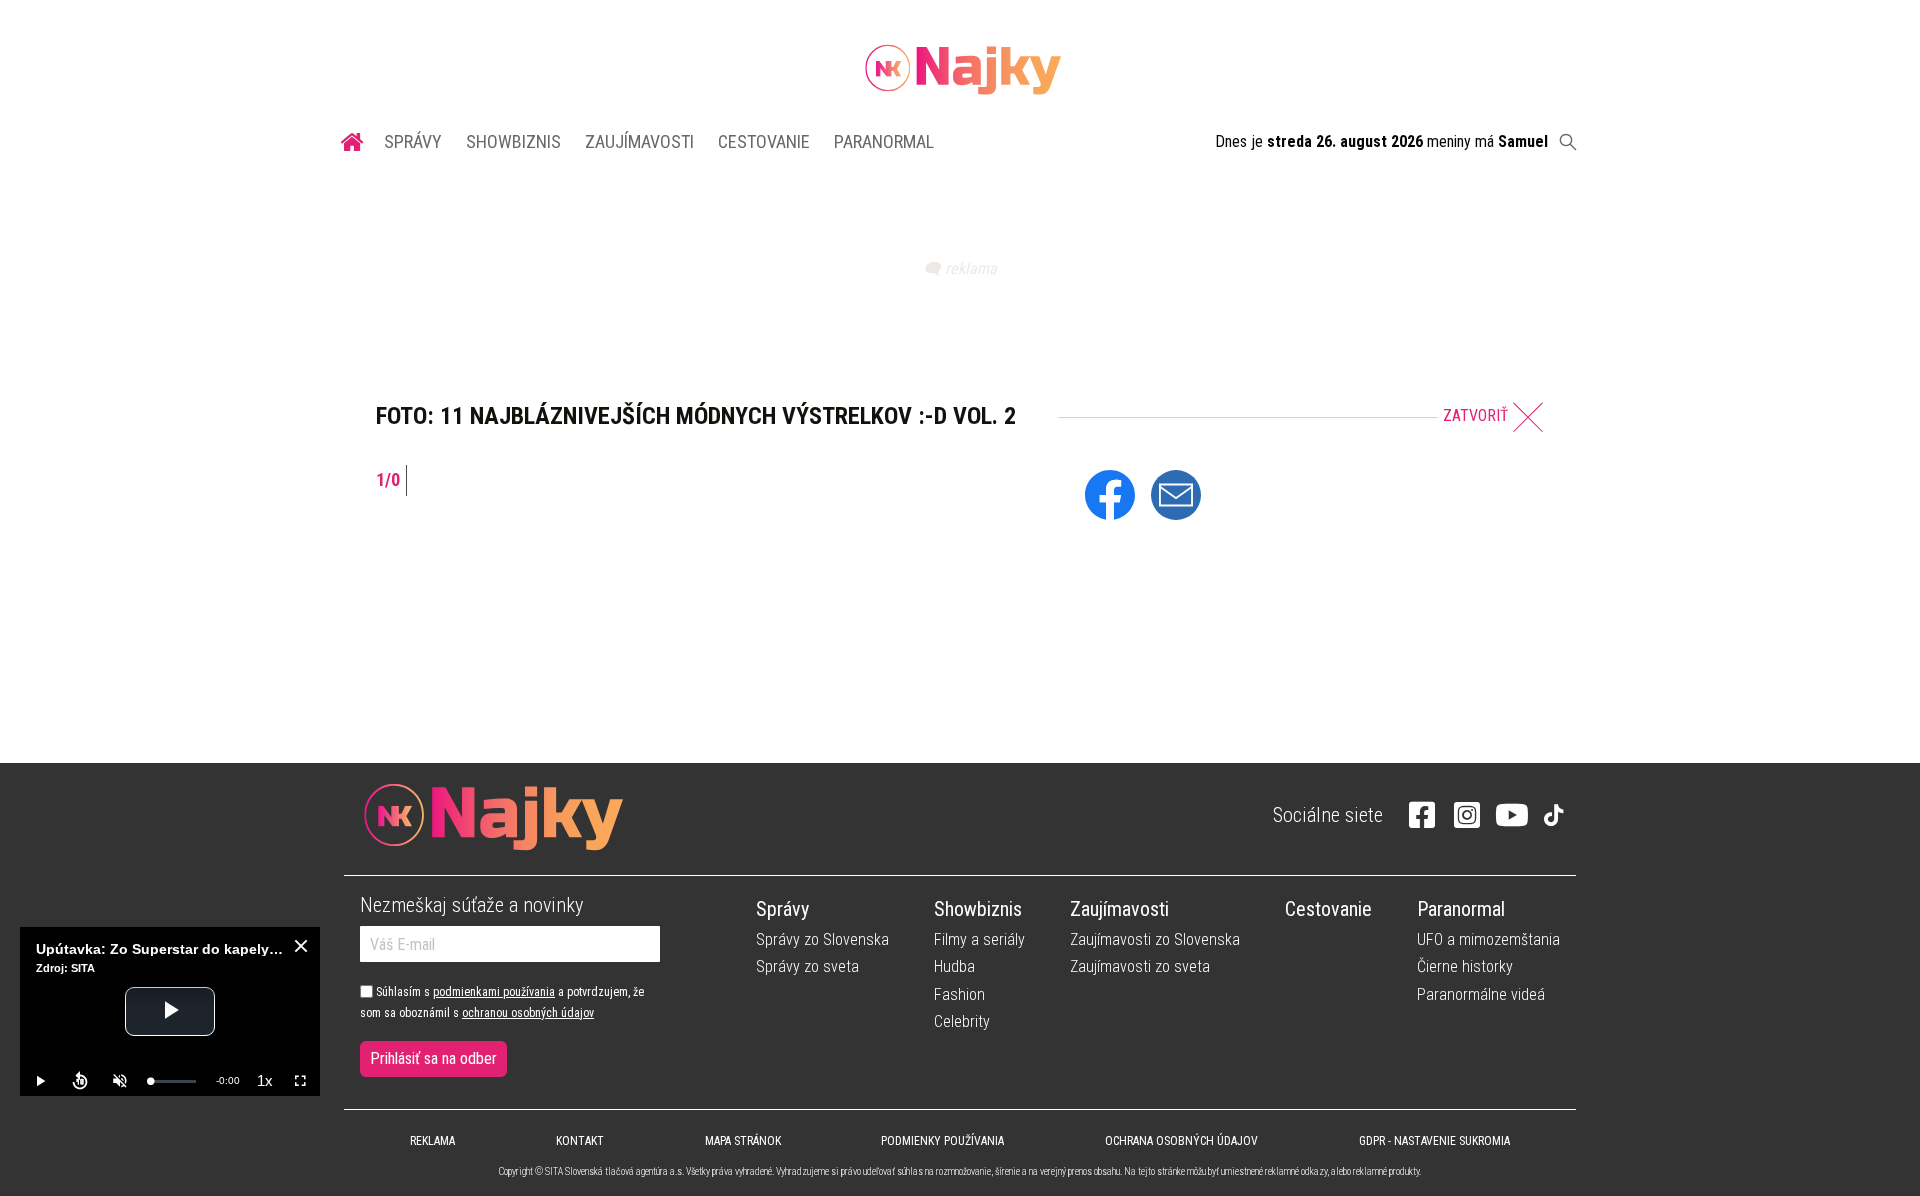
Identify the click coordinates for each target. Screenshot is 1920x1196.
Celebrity (962, 1021)
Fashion (959, 994)
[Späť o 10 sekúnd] (80, 1081)
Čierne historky (1465, 966)
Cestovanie (764, 141)
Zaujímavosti (639, 141)
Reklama (432, 1141)
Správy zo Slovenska (822, 939)
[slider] (173, 1081)
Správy (413, 141)
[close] (301, 946)
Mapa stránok (743, 1141)
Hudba (954, 966)
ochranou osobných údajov (528, 1013)
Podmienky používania (942, 1141)
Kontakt (580, 1141)
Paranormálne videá (1481, 994)
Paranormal (884, 141)
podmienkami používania (494, 992)
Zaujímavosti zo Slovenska (1155, 939)
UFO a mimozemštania (1488, 939)
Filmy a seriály (979, 939)
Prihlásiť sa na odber (433, 1058)
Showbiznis (513, 141)
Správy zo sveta (807, 966)
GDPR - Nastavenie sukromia (1434, 1141)
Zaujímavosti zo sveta (1140, 966)
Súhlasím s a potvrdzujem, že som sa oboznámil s (502, 1002)
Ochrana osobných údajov (1181, 1141)
